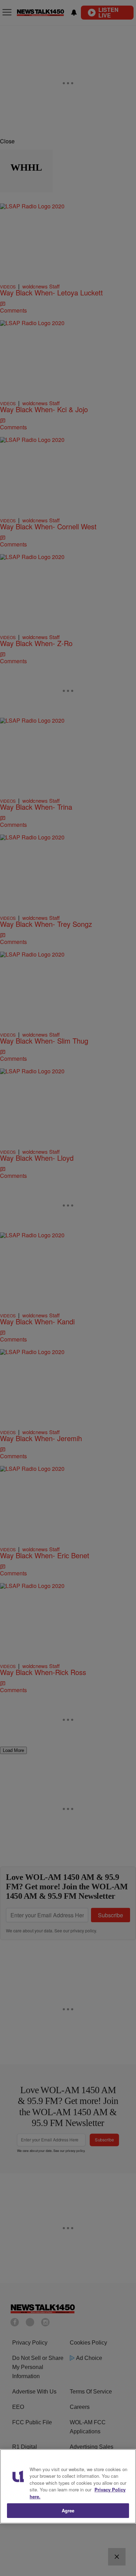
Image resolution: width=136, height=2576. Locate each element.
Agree (68, 2510)
